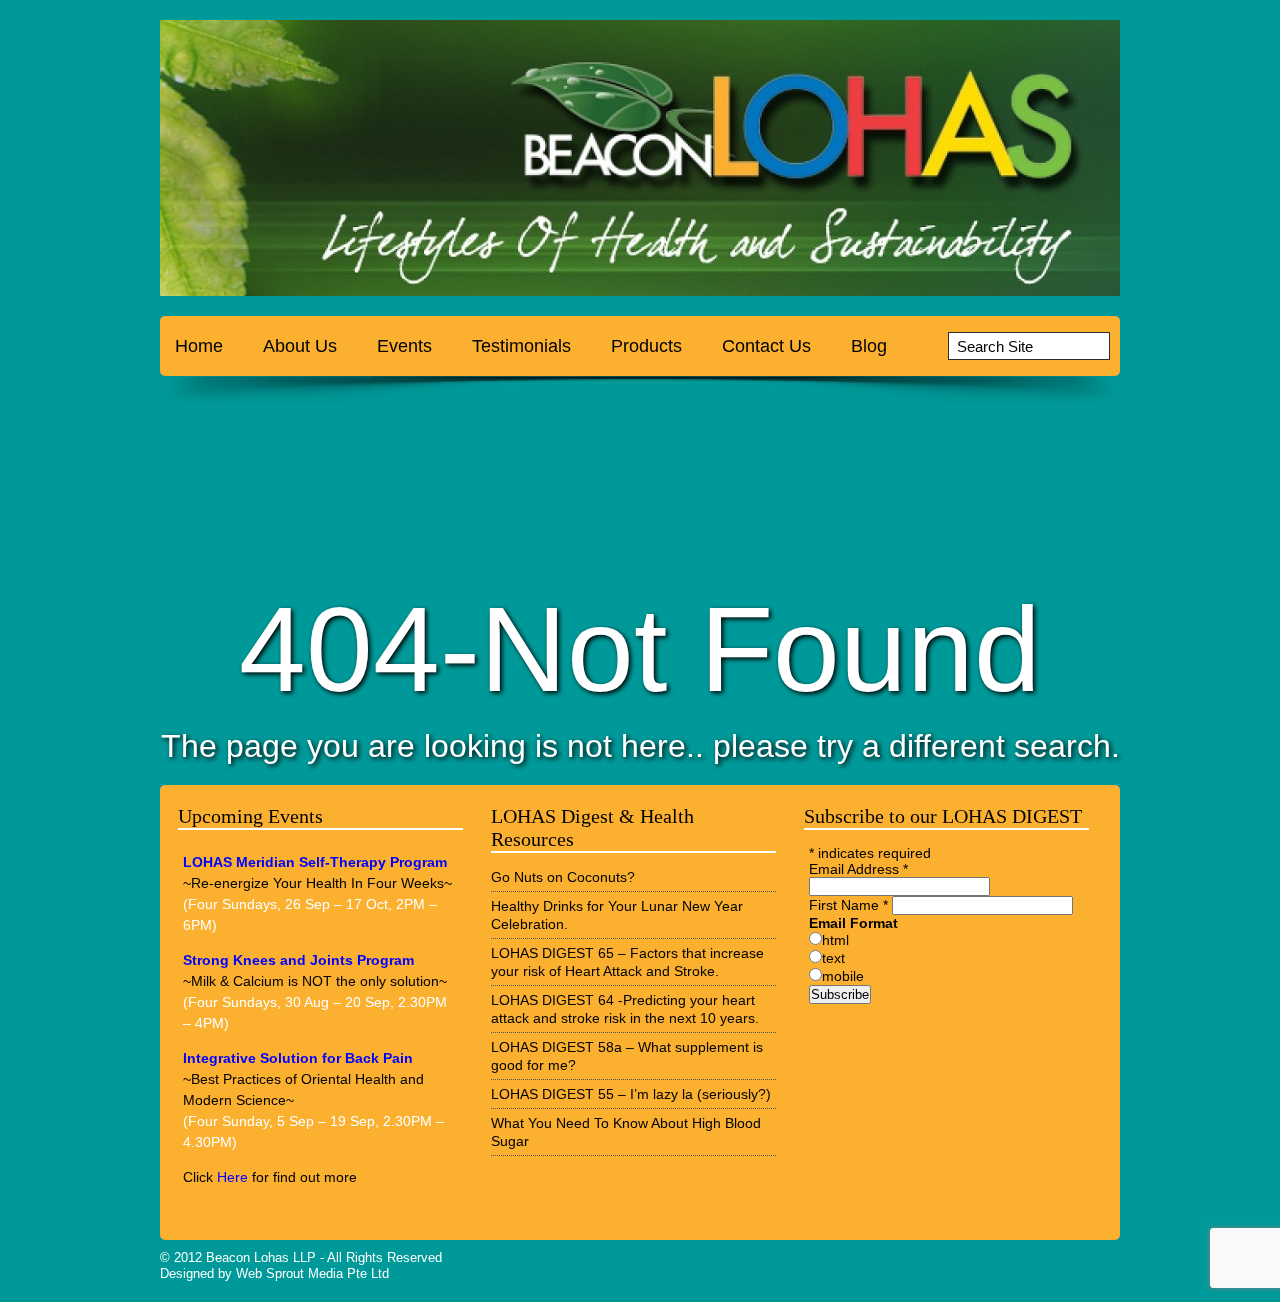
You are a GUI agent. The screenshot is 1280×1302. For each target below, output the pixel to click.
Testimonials (521, 346)
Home (199, 346)
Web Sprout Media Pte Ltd (312, 1273)
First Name (848, 905)
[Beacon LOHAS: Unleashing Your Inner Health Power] (285, 163)
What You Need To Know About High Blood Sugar (626, 1132)
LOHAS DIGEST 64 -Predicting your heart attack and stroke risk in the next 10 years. (625, 1009)
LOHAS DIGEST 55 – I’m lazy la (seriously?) (631, 1094)
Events (404, 346)
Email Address (858, 869)
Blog (869, 346)
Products (646, 346)
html (835, 940)
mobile (843, 976)
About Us (300, 346)
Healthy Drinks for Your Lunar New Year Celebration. (617, 915)
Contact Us (766, 346)
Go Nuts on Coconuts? (563, 877)
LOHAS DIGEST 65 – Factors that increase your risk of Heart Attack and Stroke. (627, 962)
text (833, 958)
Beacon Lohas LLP (261, 1257)
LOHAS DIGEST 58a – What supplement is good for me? (627, 1056)
